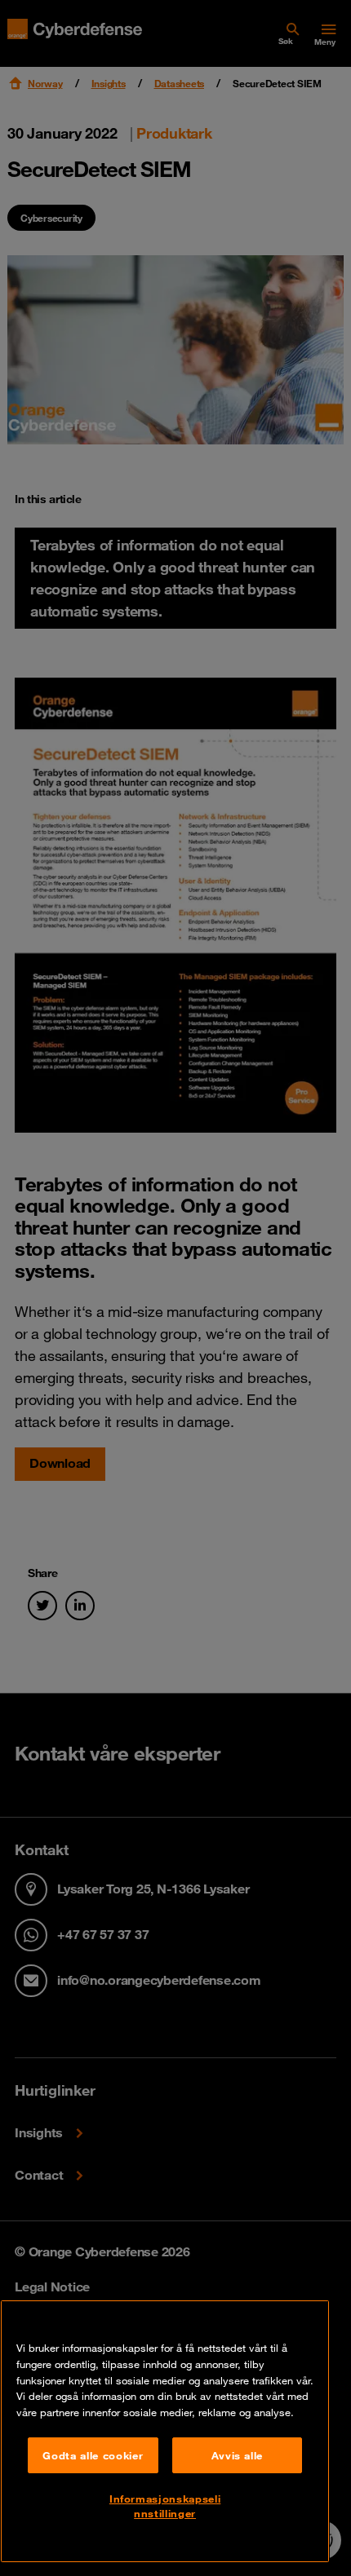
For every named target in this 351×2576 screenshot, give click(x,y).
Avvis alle (238, 2455)
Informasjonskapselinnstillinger (165, 2506)
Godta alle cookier (93, 2455)
